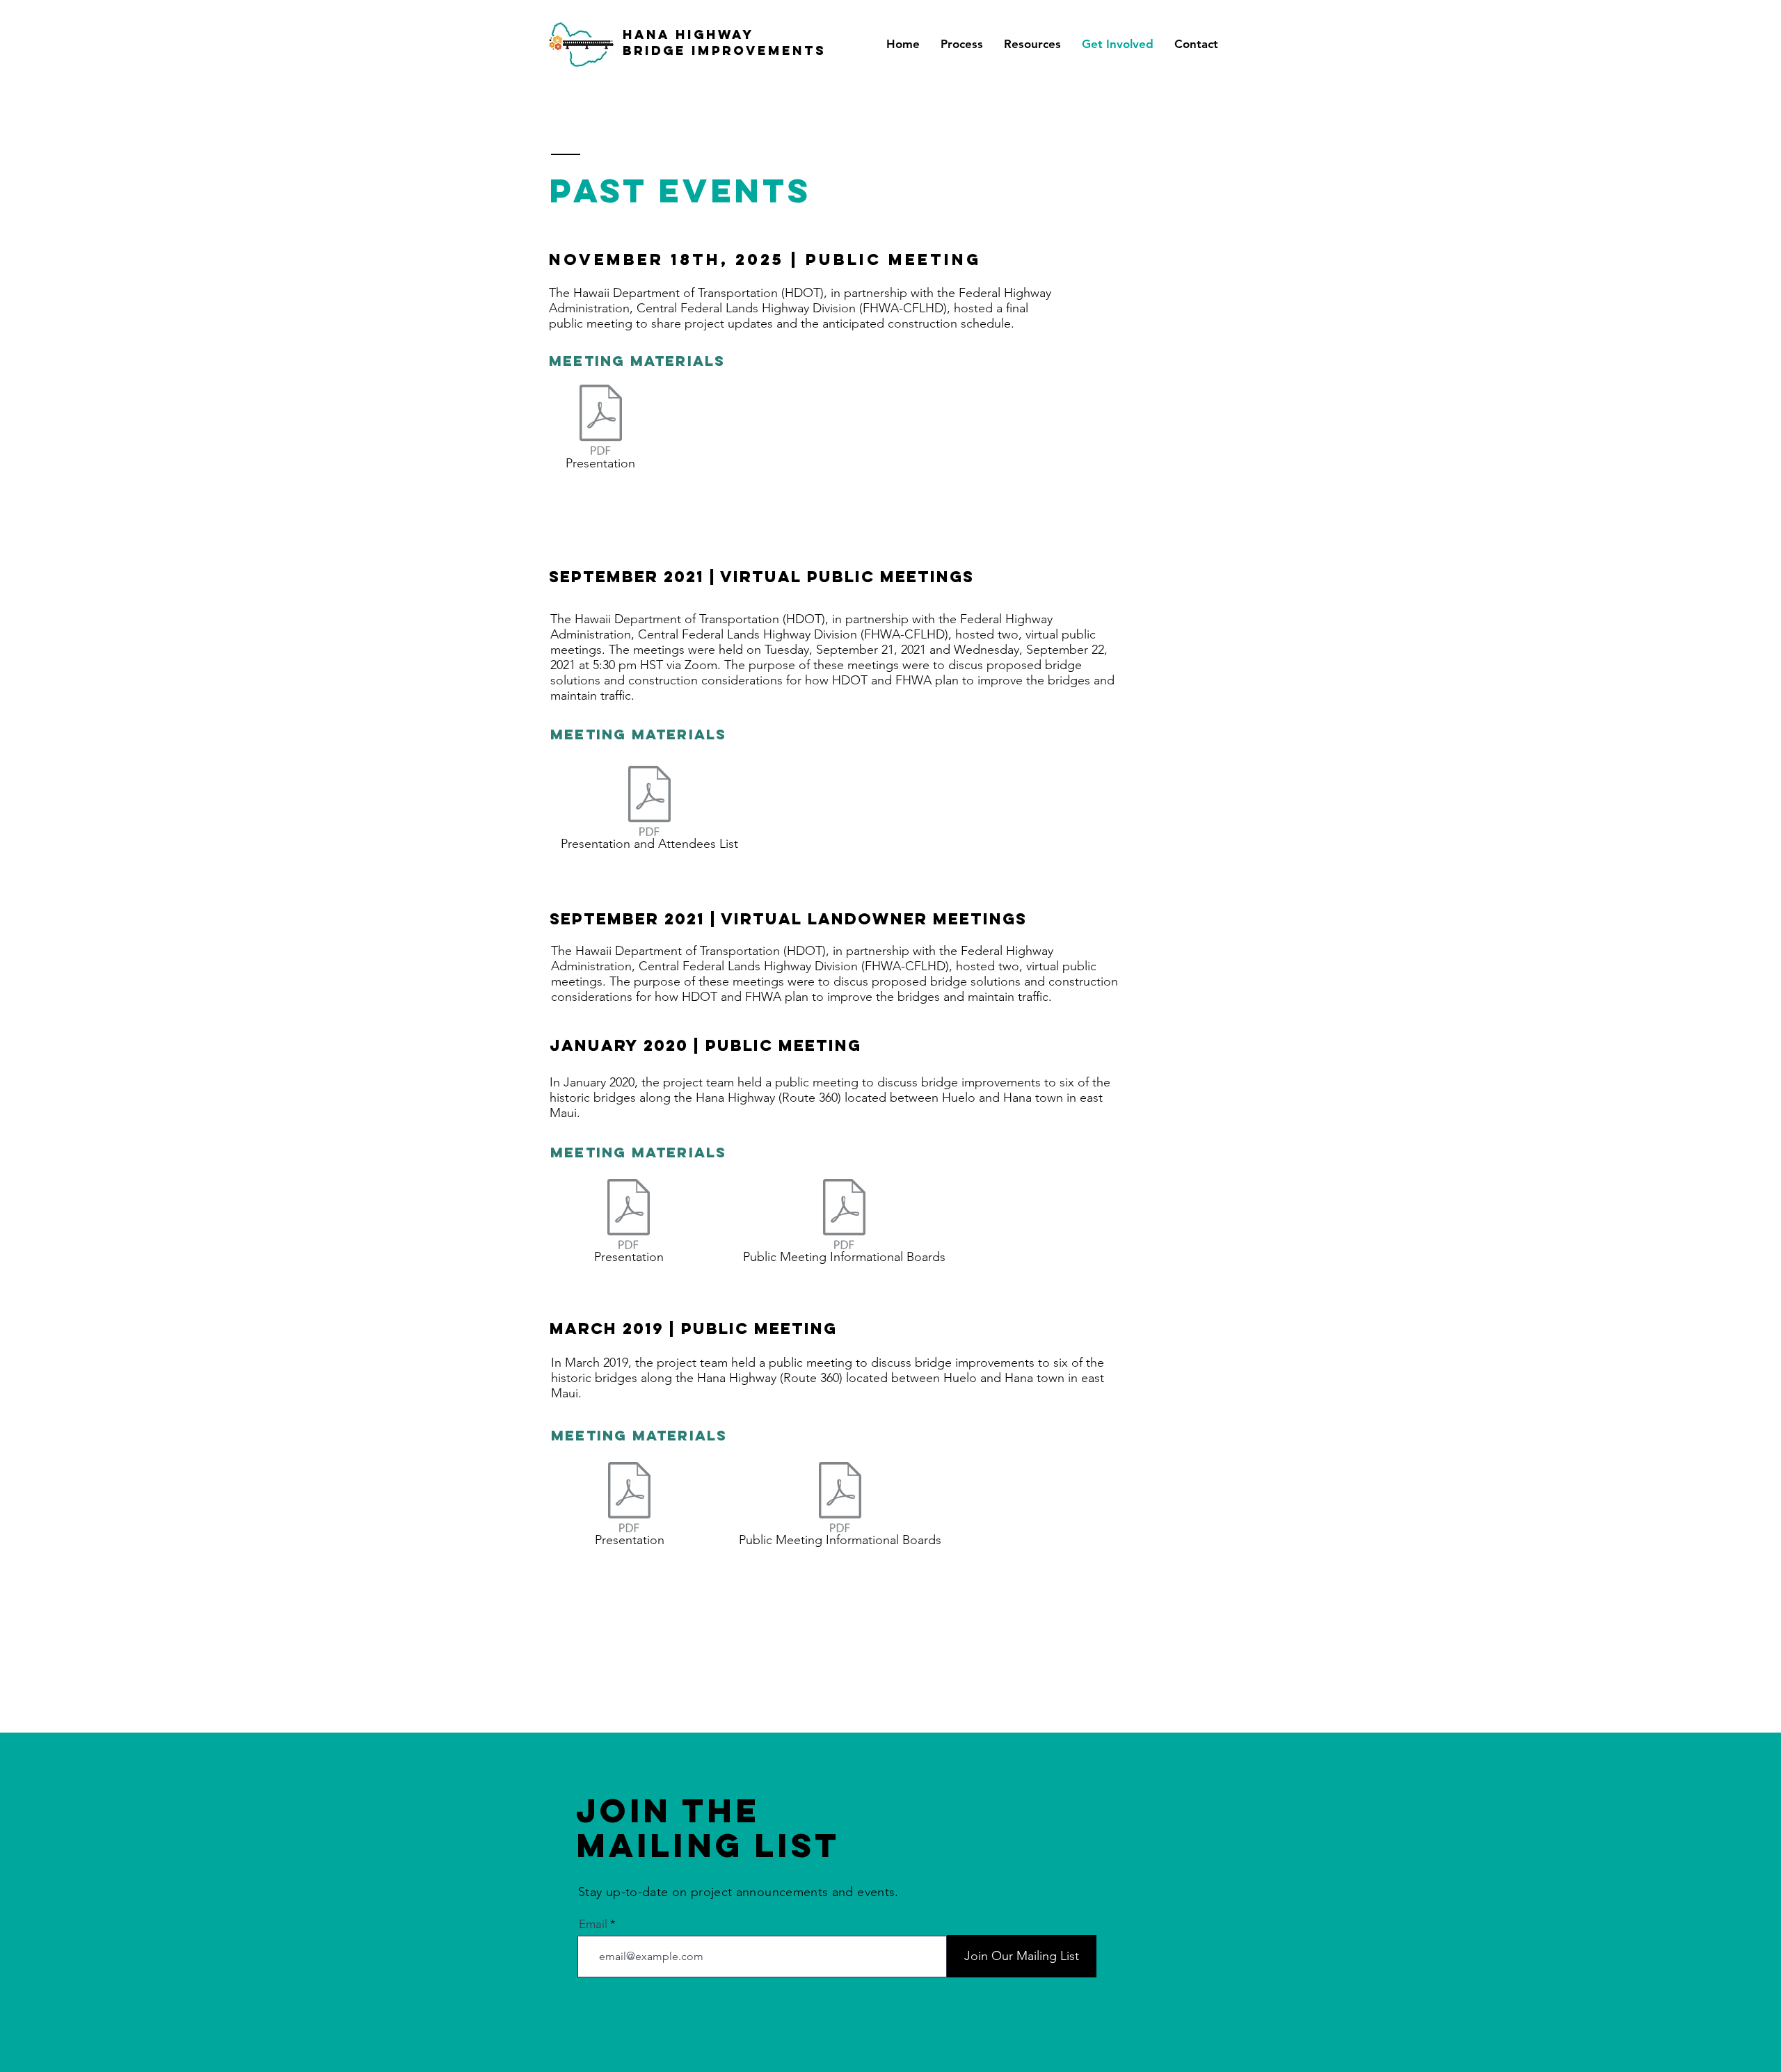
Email (593, 1924)
